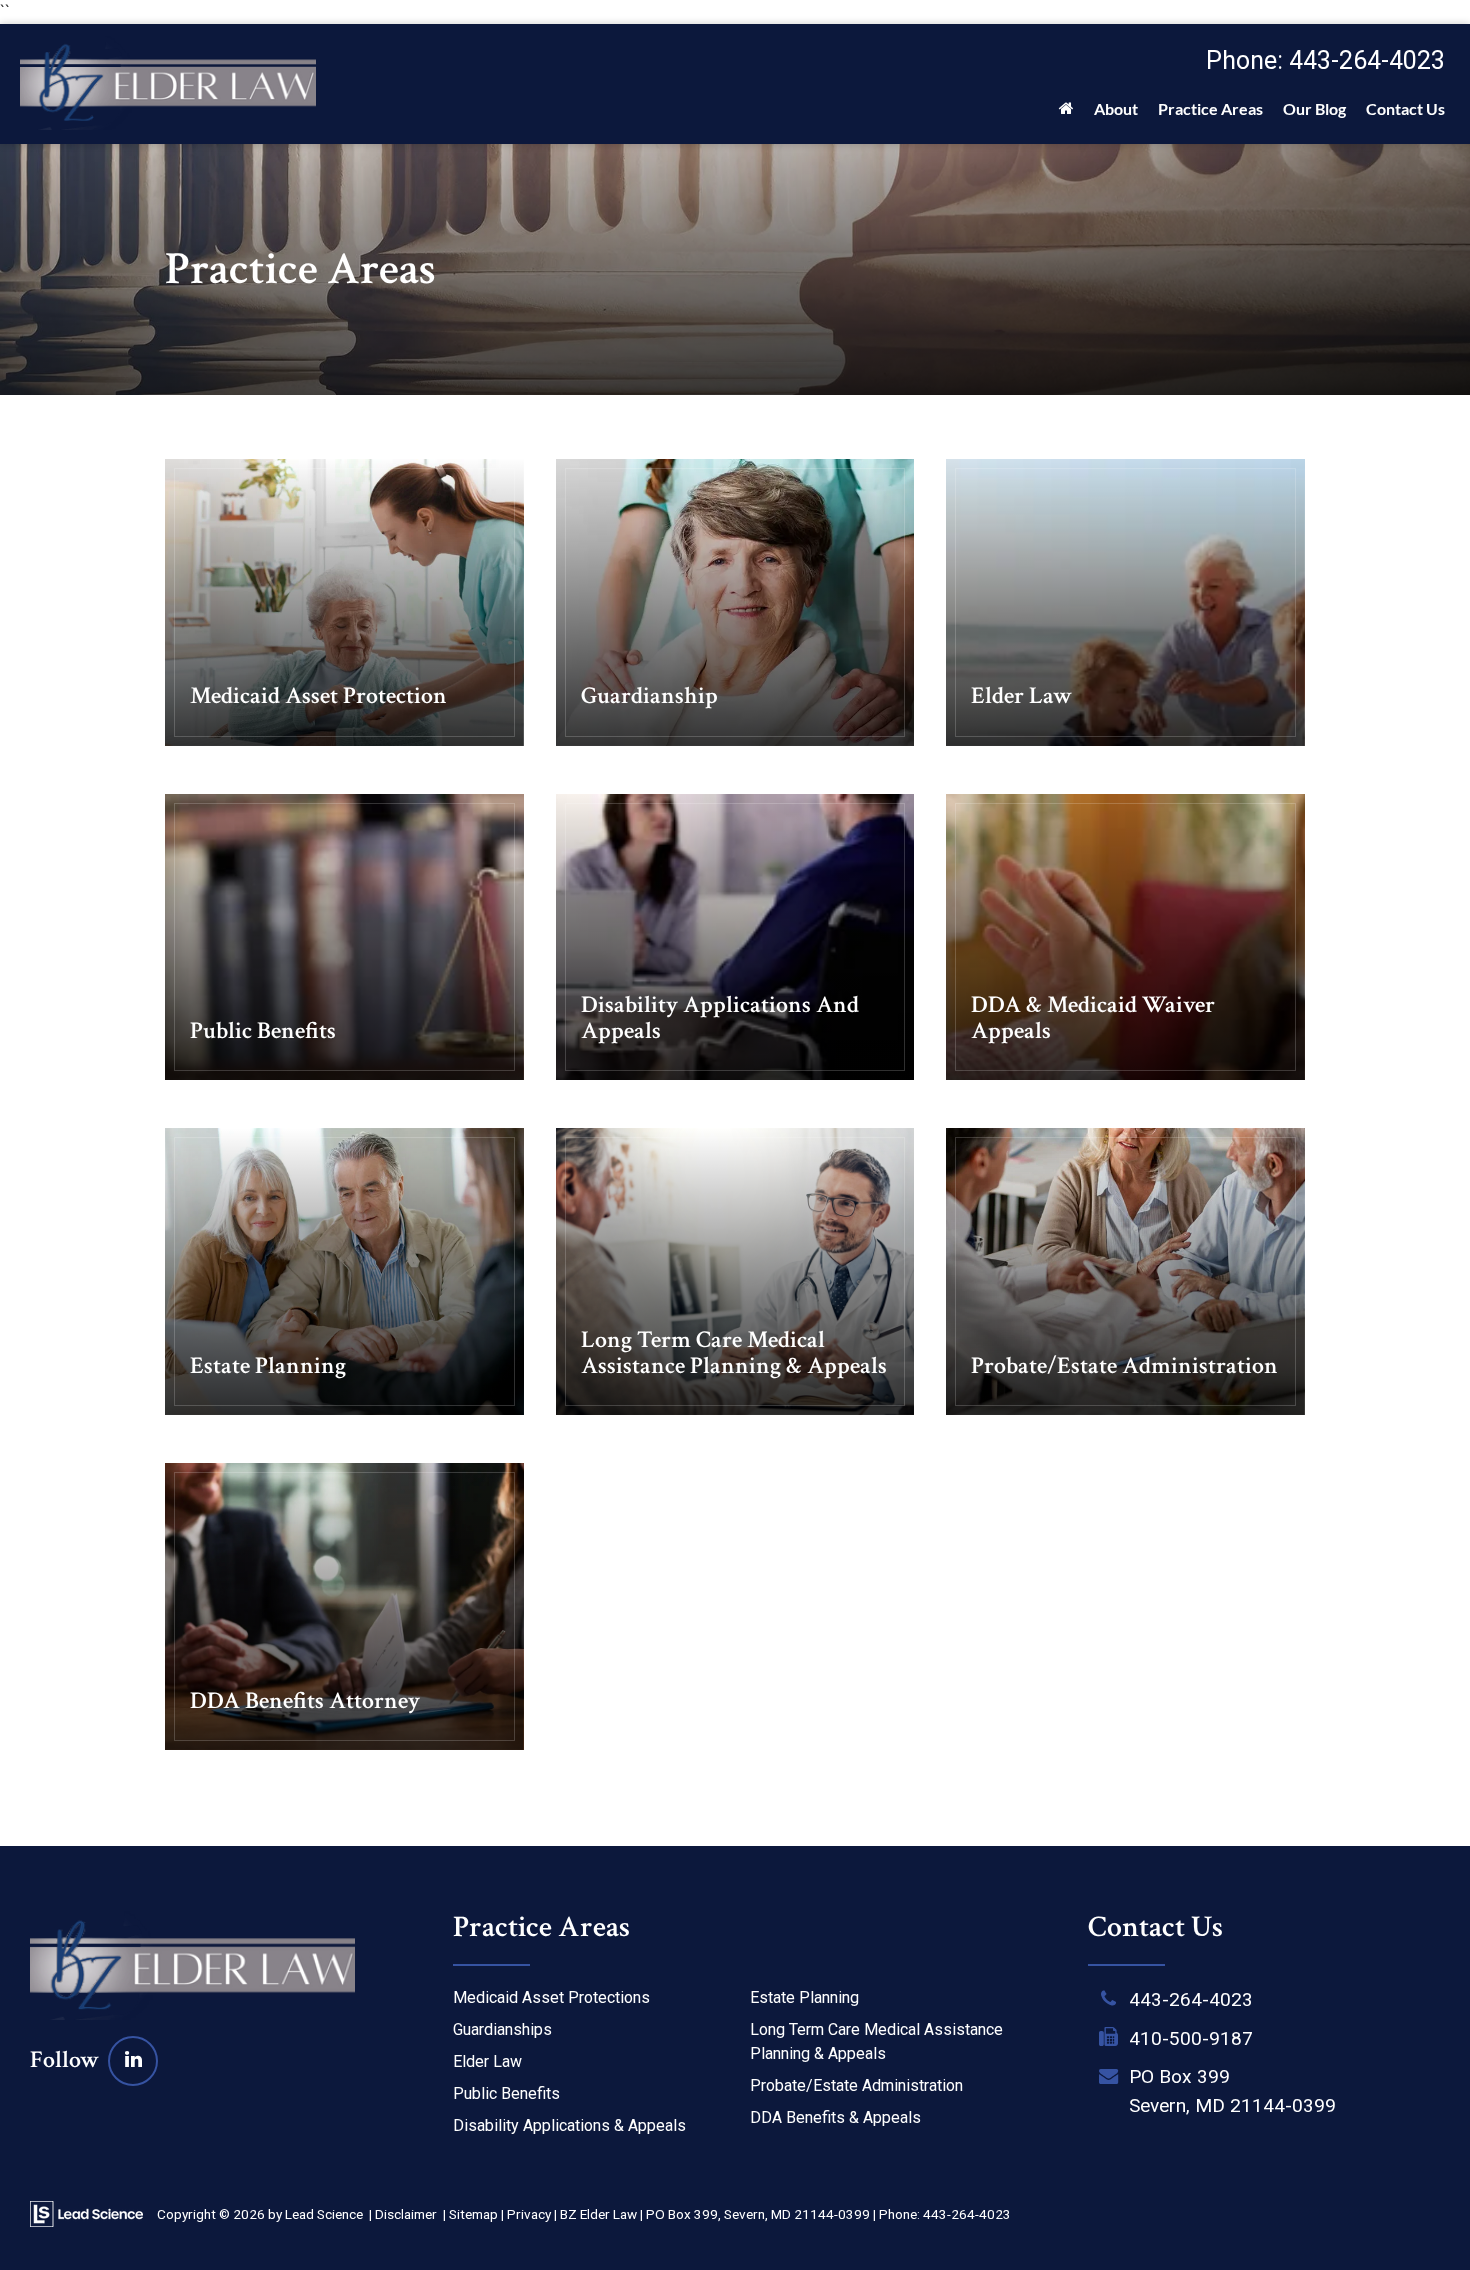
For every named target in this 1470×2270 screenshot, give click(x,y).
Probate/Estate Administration (856, 2085)
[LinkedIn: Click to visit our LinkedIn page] (133, 2059)
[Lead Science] (86, 2213)
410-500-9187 (1191, 2038)
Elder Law (487, 2061)
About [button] (1116, 108)
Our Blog (1314, 108)
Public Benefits (506, 2093)
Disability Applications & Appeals (569, 2125)
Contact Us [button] (1405, 108)
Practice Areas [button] (1210, 108)
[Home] (1066, 114)
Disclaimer (406, 2214)
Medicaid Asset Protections (551, 1997)
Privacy (529, 2214)
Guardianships (502, 2029)
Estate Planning (804, 1997)
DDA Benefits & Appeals (835, 2117)
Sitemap (473, 2214)
